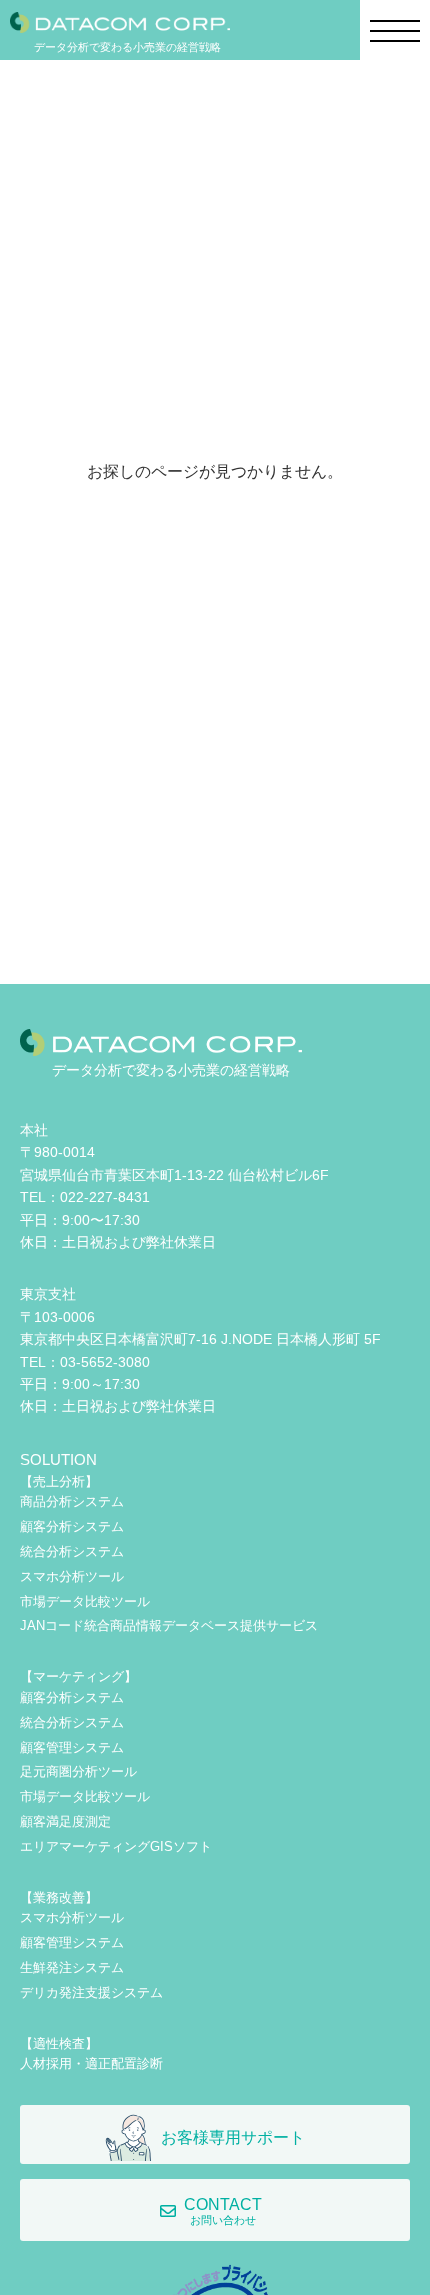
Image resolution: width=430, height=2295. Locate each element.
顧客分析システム (72, 1526)
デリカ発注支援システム (91, 1992)
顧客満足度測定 (65, 1821)
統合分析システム (72, 1551)
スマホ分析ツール (72, 1576)
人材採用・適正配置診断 (91, 2063)
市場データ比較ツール (85, 1601)
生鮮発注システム (72, 1967)
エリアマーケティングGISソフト (116, 1846)
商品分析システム (72, 1501)
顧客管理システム (72, 1747)
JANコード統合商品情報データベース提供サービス (169, 1625)
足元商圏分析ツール (78, 1771)
